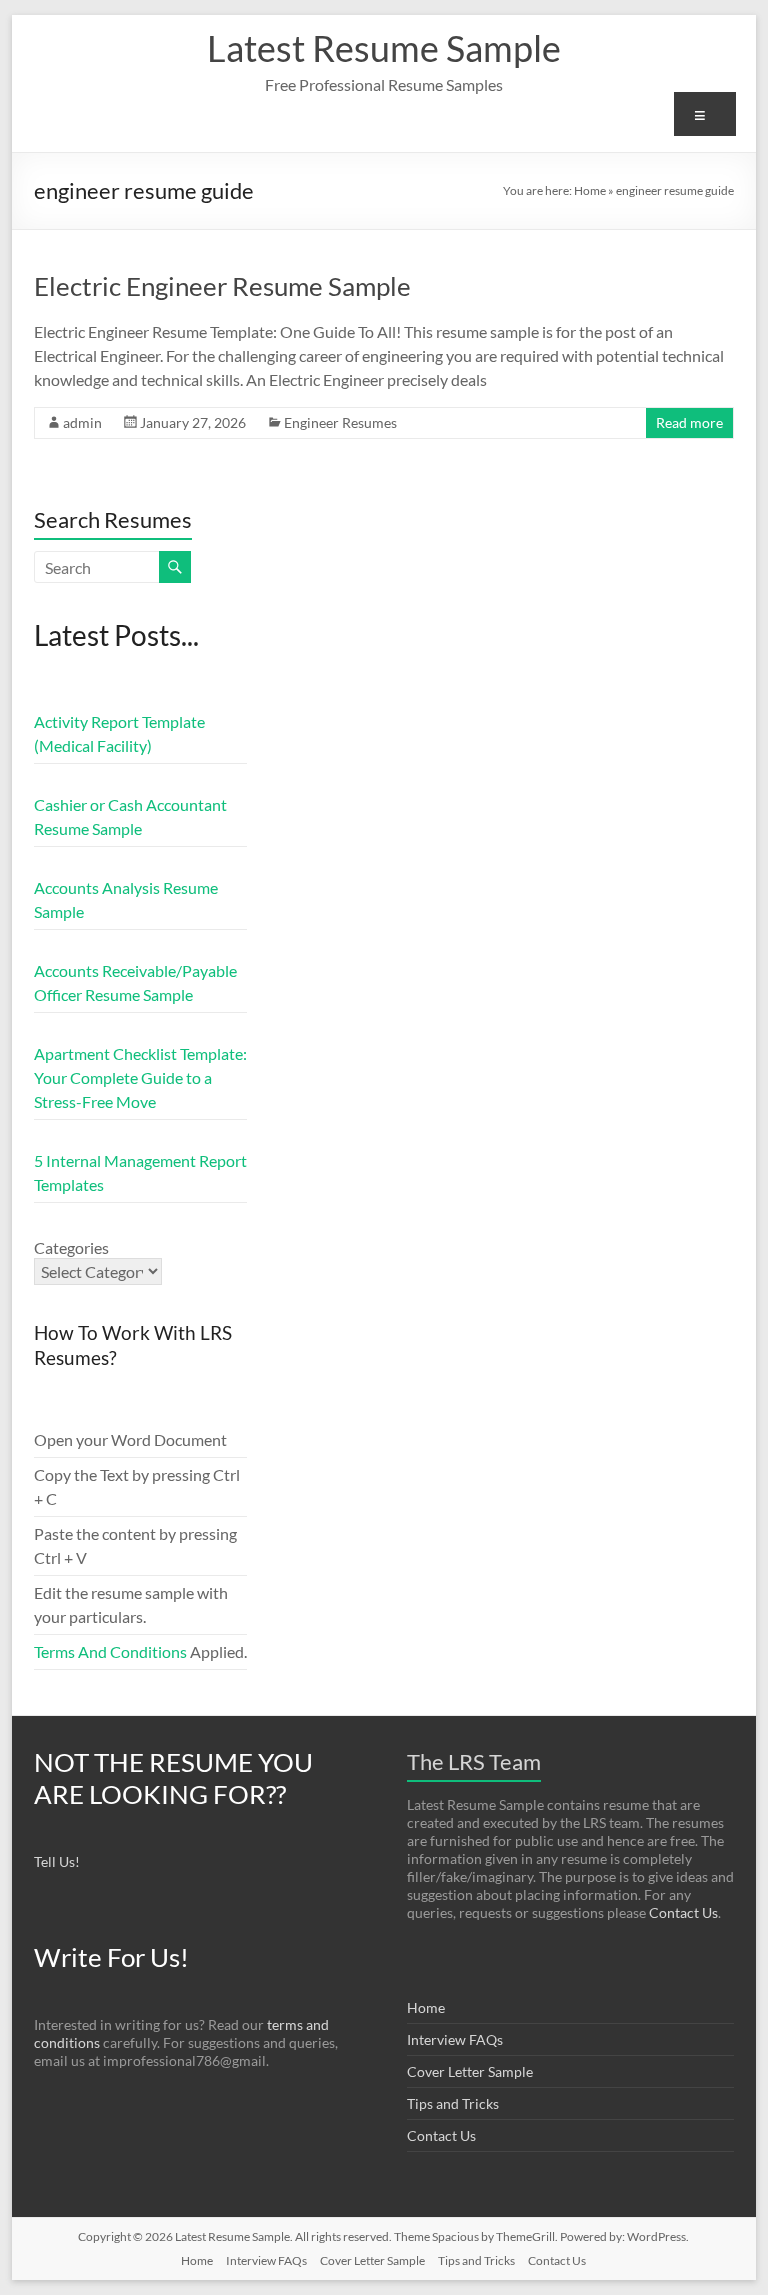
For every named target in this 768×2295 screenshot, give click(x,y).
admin (82, 422)
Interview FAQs (455, 2039)
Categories (71, 1247)
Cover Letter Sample (470, 2071)
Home (590, 190)
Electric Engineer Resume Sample (222, 286)
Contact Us (683, 1912)
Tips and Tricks (453, 2103)
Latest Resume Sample (384, 48)
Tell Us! (57, 1861)
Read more (689, 422)
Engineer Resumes (340, 422)
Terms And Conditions (110, 1651)
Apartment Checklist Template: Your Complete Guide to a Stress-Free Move (140, 1077)
